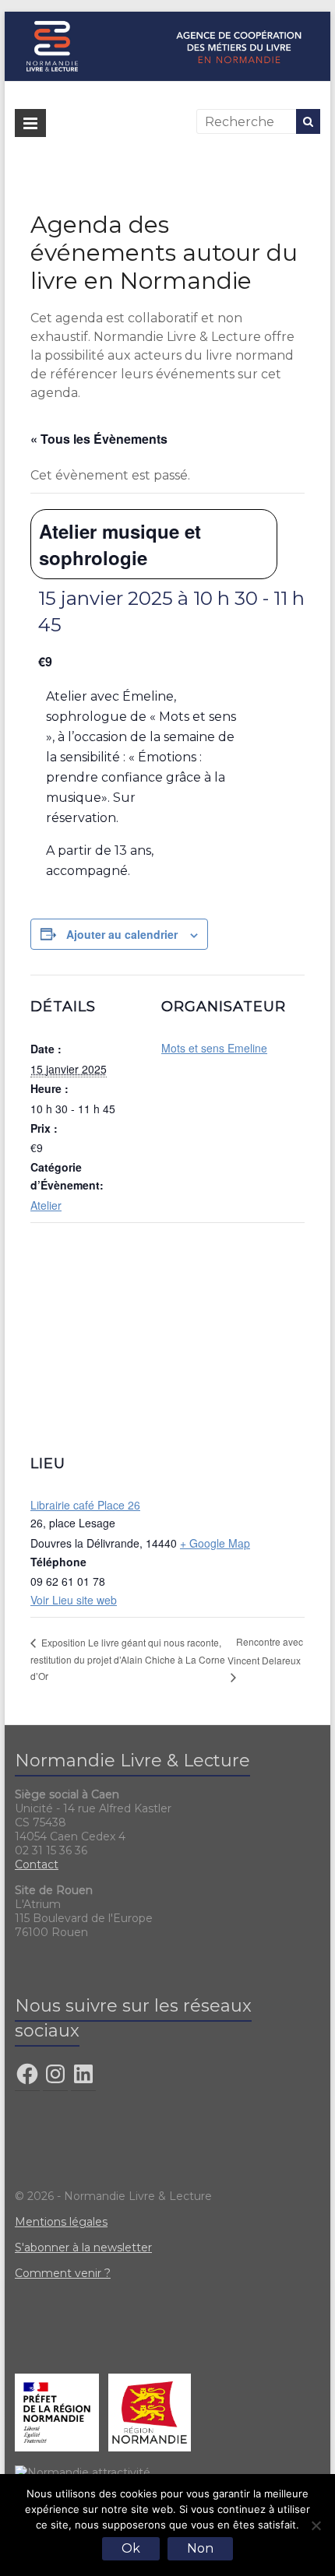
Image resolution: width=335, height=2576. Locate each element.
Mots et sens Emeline (214, 1048)
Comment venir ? (63, 2273)
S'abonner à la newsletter (83, 2247)
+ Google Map (215, 1543)
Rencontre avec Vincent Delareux (265, 1651)
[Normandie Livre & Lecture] (167, 19)
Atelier (46, 1205)
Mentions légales (61, 2222)
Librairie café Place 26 (85, 1505)
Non (200, 2548)
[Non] (316, 2525)
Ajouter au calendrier (122, 934)
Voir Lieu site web (74, 1600)
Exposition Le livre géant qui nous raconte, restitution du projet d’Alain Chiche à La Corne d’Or (128, 1659)
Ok (131, 2548)
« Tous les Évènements (99, 439)
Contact (37, 1864)
